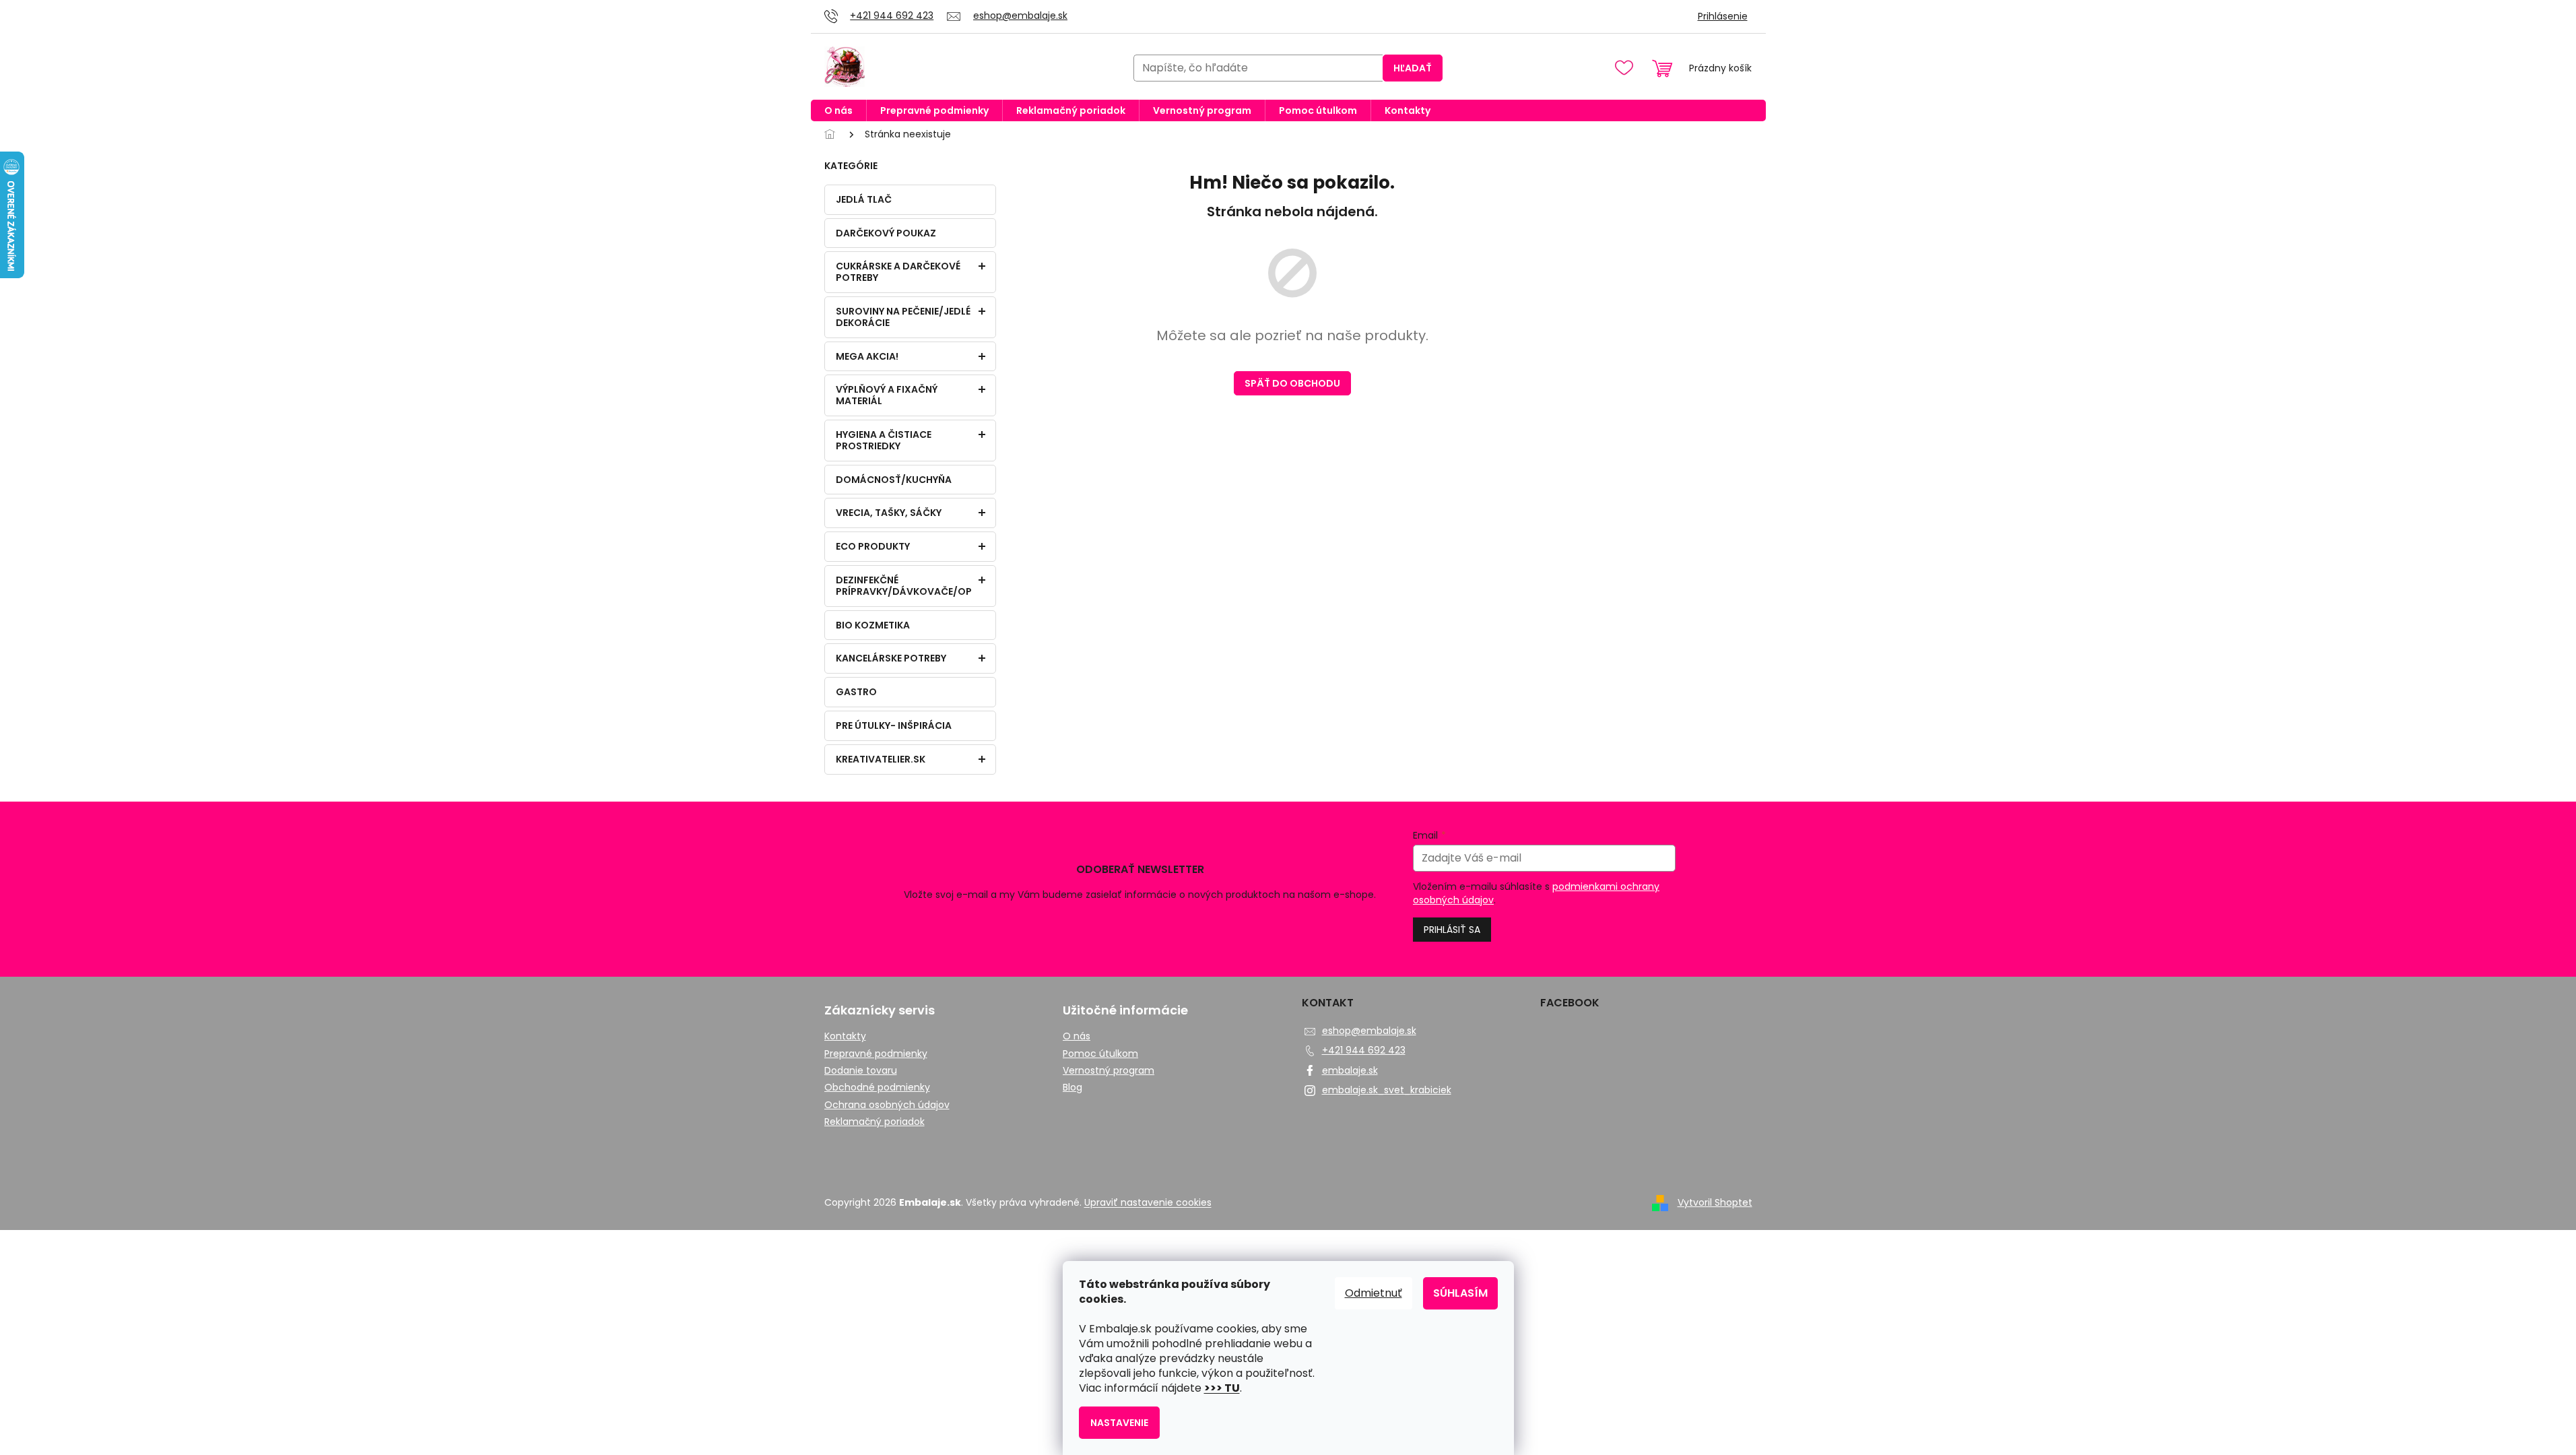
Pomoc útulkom (1100, 1054)
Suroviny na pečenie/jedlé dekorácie (903, 317)
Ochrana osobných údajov (887, 1105)
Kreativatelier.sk (881, 759)
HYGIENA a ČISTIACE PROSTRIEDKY (884, 440)
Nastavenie (1119, 1423)
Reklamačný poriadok (874, 1122)
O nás (1077, 1036)
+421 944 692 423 (1364, 1050)
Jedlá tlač (864, 199)
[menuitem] (838, 110)
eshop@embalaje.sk (1369, 1031)
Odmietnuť (1374, 1293)
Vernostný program (1109, 1071)
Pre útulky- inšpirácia (894, 725)
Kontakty (845, 1036)
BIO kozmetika (873, 625)
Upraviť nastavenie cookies (1148, 1202)
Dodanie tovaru (861, 1071)
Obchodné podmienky (877, 1088)
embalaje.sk (1350, 1070)
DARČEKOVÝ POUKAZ (886, 233)
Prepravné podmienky (876, 1054)
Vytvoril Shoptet (1715, 1202)
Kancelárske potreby (891, 658)
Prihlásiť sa (1452, 930)
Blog (1072, 1088)
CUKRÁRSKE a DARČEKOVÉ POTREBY (898, 272)
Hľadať (1413, 68)
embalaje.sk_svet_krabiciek (1387, 1090)
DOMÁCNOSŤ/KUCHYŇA (894, 480)
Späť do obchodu (1292, 383)
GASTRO (856, 692)
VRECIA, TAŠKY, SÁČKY (889, 513)
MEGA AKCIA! (867, 356)
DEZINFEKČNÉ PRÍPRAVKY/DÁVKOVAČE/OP (904, 586)
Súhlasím (1460, 1293)
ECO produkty (873, 546)
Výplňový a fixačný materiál (887, 395)
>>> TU (1222, 1388)
